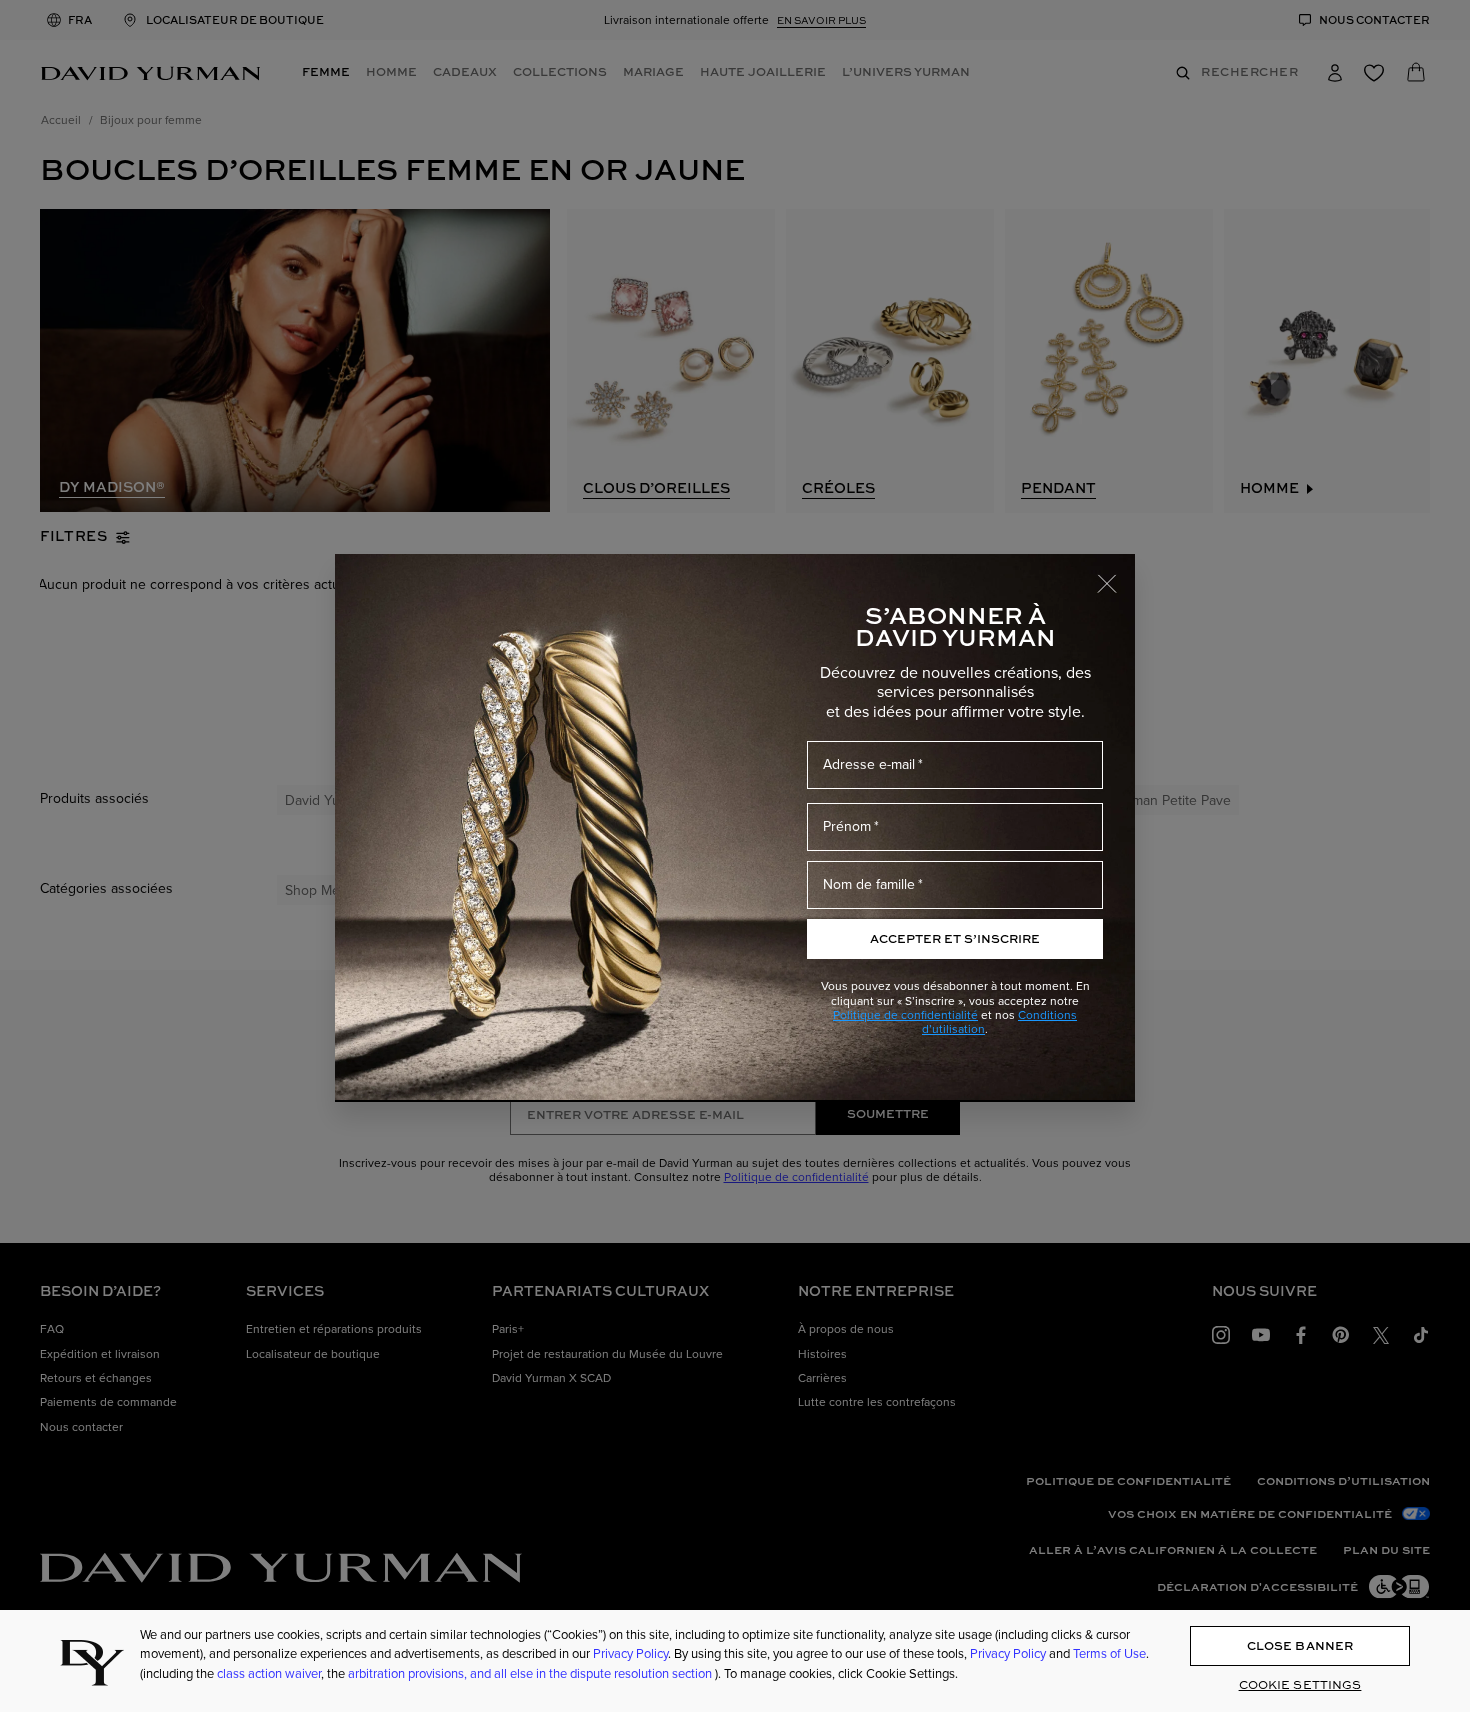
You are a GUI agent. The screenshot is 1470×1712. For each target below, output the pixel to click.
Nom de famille (869, 884)
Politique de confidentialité (905, 1015)
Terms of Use (1109, 1654)
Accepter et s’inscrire (955, 938)
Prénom (847, 826)
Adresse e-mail (869, 764)
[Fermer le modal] (1116, 574)
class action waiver (269, 1673)
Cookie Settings (1300, 1685)
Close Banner (1300, 1645)
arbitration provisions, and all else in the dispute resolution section (531, 1673)
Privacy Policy (630, 1654)
